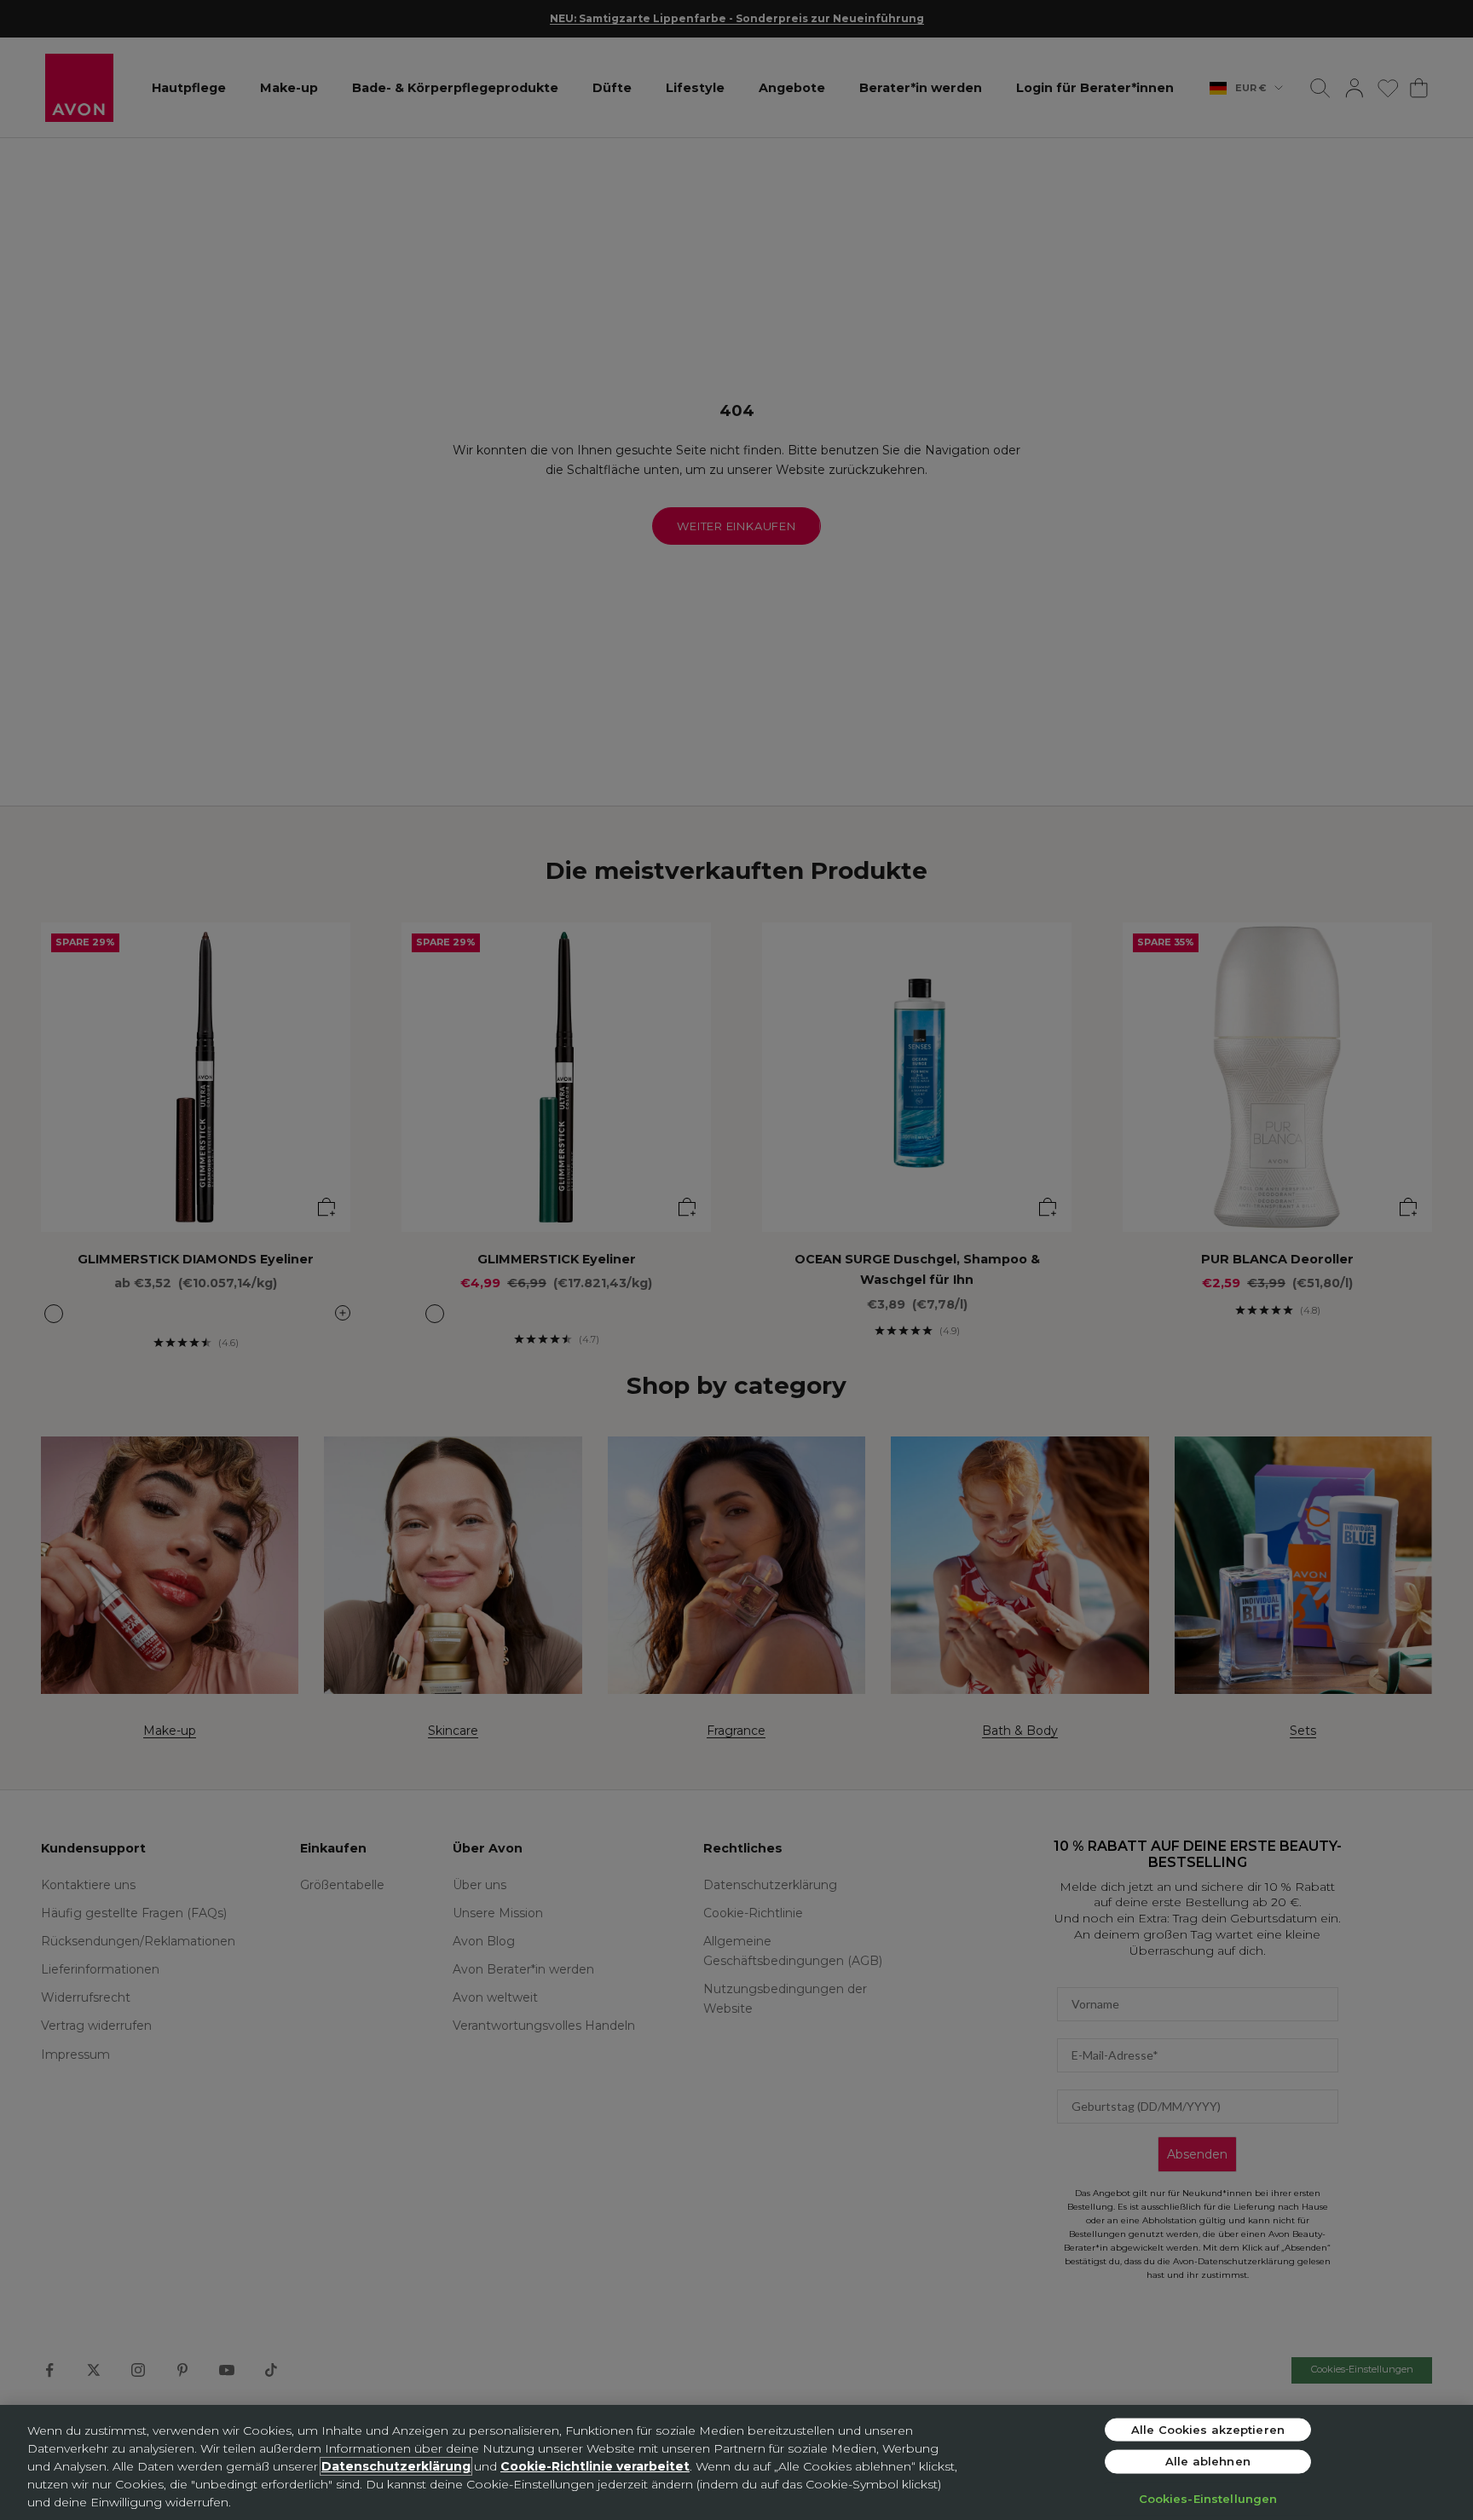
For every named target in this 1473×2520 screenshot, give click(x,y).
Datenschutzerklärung (396, 2466)
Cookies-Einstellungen (1208, 2498)
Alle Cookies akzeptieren (1208, 2429)
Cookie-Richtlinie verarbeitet (595, 2466)
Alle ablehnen (1208, 2461)
